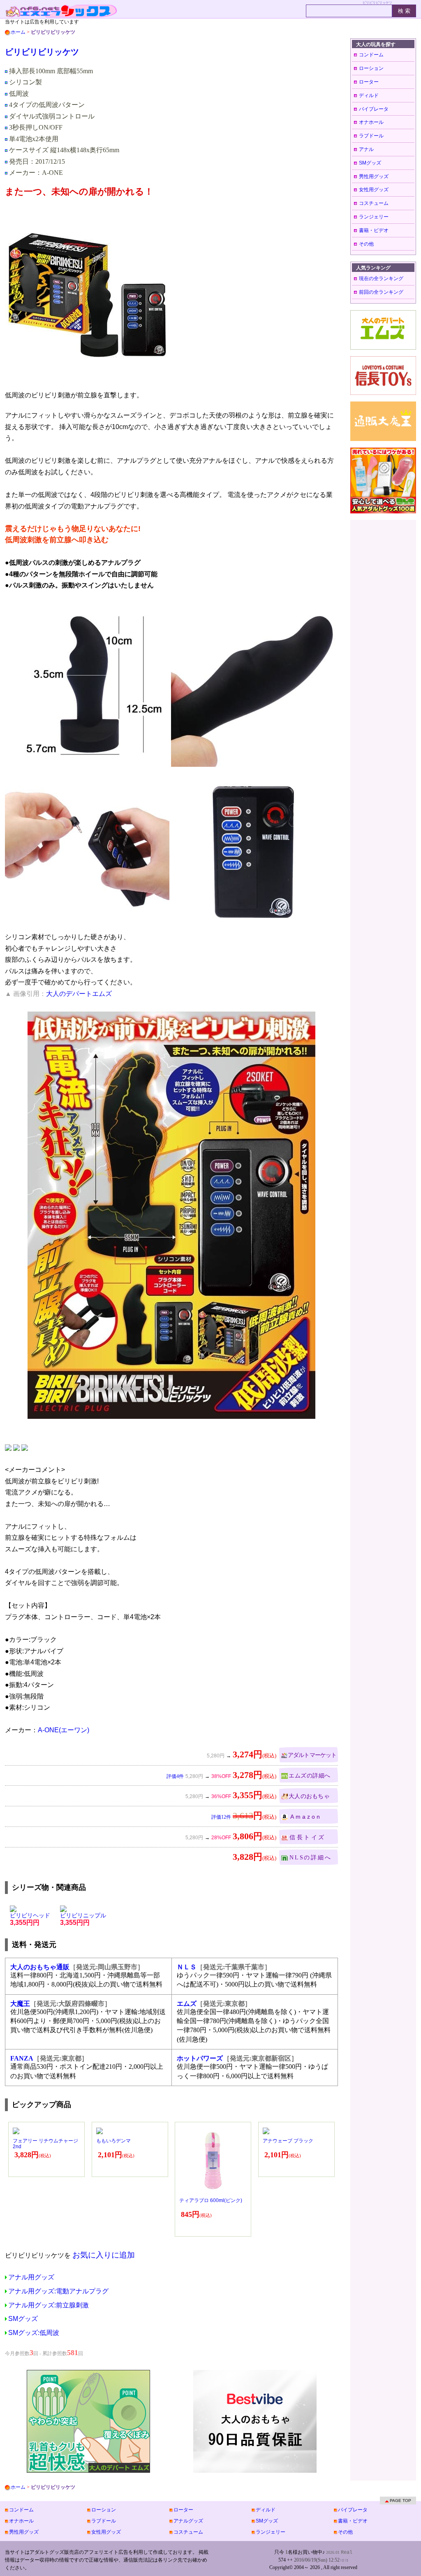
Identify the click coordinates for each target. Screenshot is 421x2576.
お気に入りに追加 (104, 2255)
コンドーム (371, 55)
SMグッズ (23, 2319)
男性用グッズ (374, 176)
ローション (371, 68)
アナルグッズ (188, 2521)
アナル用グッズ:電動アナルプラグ (58, 2291)
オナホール (371, 122)
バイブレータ (374, 109)
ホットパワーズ (200, 2058)
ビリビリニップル (83, 1919)
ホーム (18, 32)
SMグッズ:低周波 (34, 2333)
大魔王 (20, 2004)
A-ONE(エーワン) (64, 1730)
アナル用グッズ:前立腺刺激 (49, 2305)
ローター (369, 82)
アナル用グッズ (31, 2277)
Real (347, 2553)
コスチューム (374, 203)
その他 (366, 244)
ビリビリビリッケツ (42, 52)
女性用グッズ (374, 190)
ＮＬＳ (187, 1967)
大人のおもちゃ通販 (40, 1967)
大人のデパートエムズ (79, 994)
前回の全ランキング (381, 292)
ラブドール (371, 136)
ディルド (369, 95)
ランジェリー (374, 217)
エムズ (187, 2004)
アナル (366, 149)
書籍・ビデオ (374, 230)
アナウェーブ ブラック (288, 2141)
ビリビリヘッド (30, 1919)
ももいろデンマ (113, 2141)
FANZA (22, 2058)
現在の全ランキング (381, 278)
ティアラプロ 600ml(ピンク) (211, 2200)
